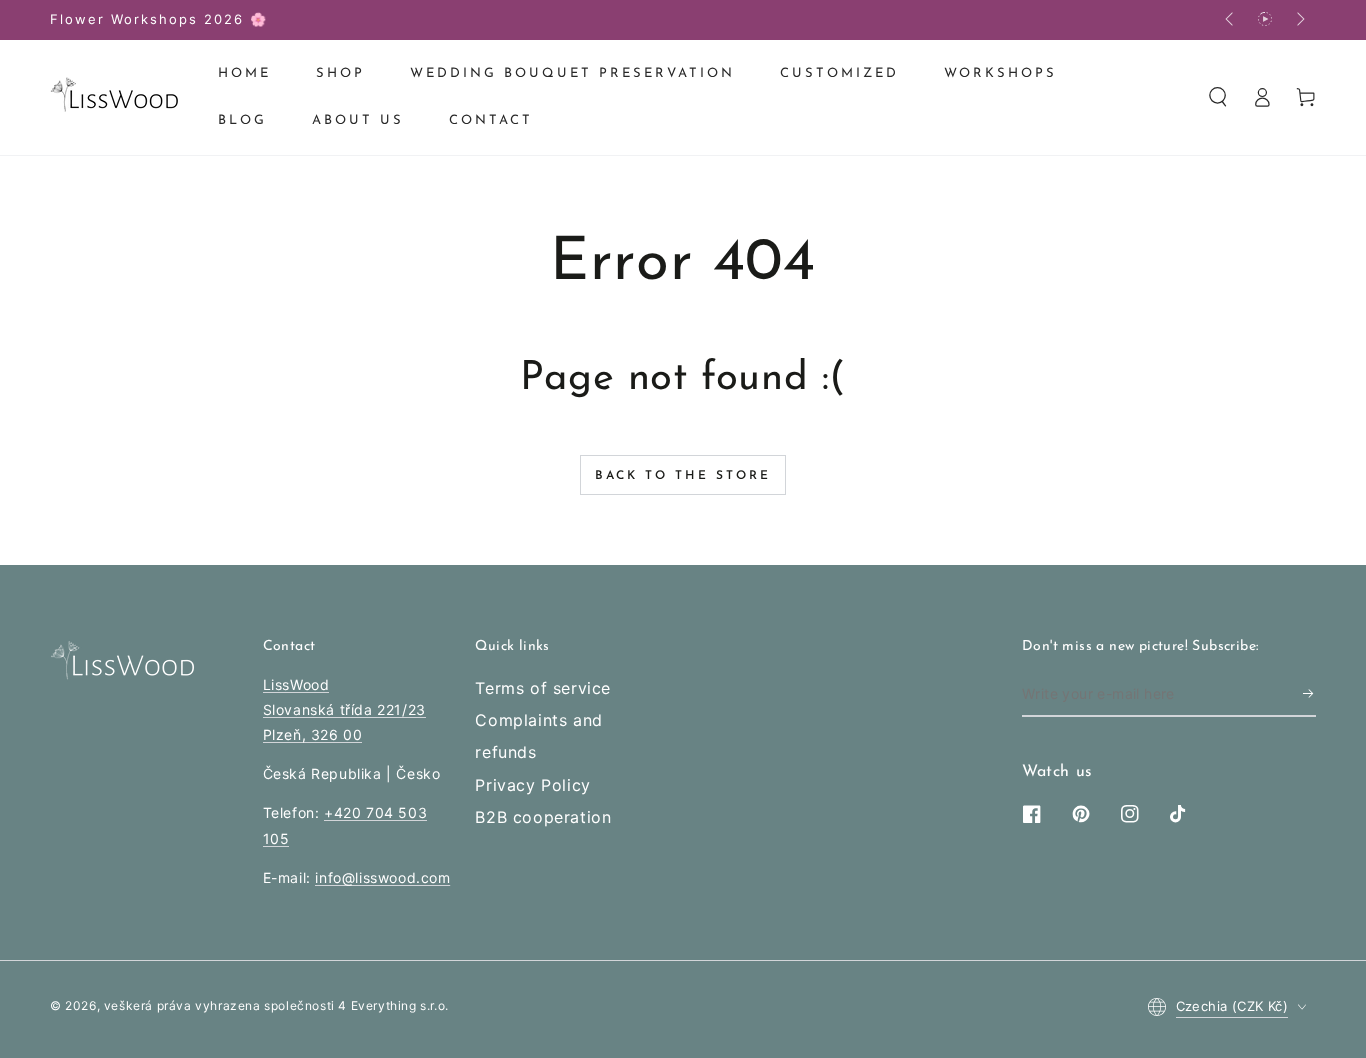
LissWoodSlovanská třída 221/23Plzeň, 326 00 (344, 709)
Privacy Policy (532, 785)
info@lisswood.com (382, 877)
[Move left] (1231, 20)
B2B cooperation (543, 817)
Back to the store (683, 476)
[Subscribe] (1309, 694)
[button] (1218, 97)
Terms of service (543, 688)
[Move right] (1299, 20)
